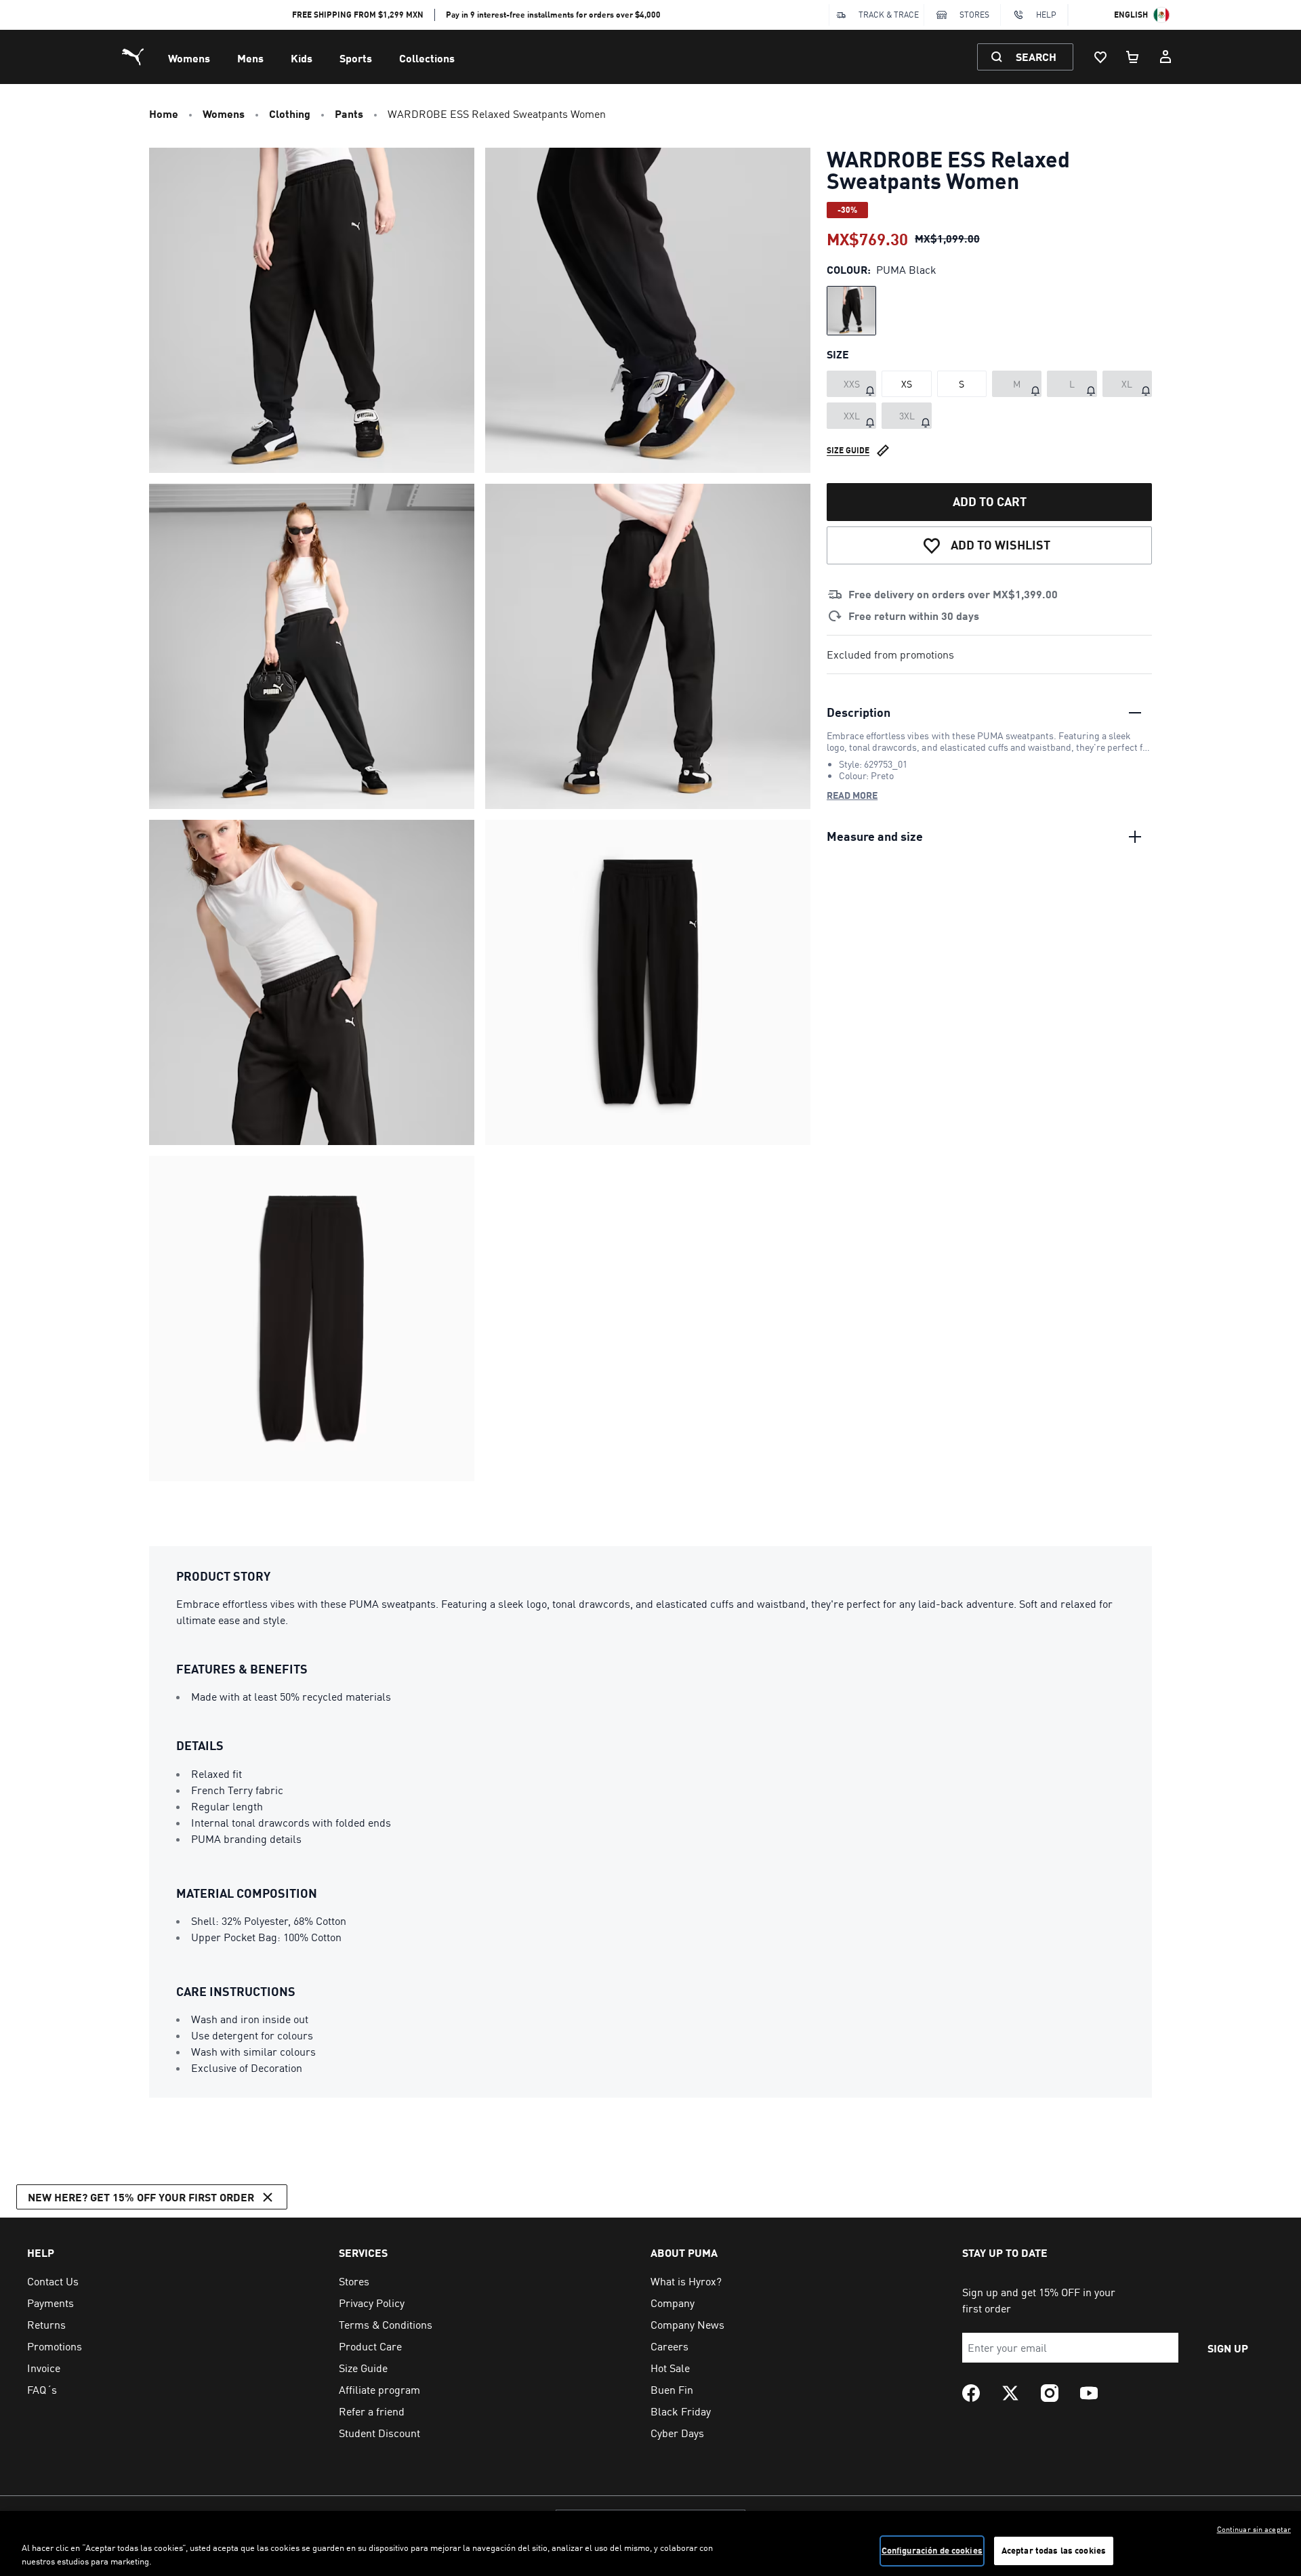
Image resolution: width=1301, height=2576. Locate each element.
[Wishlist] (1100, 57)
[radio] (851, 311)
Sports (356, 58)
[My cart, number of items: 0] (1133, 57)
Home (164, 113)
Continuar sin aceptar (1254, 2529)
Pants (349, 113)
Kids (302, 58)
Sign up (1228, 2348)
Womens (189, 58)
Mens (250, 58)
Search (1036, 57)
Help (1046, 15)
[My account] (1165, 57)
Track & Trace (889, 15)
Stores (974, 15)
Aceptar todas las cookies (1054, 2550)
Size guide (848, 450)
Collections (427, 58)
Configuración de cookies (932, 2550)
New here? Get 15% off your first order (141, 2197)
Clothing (290, 113)
